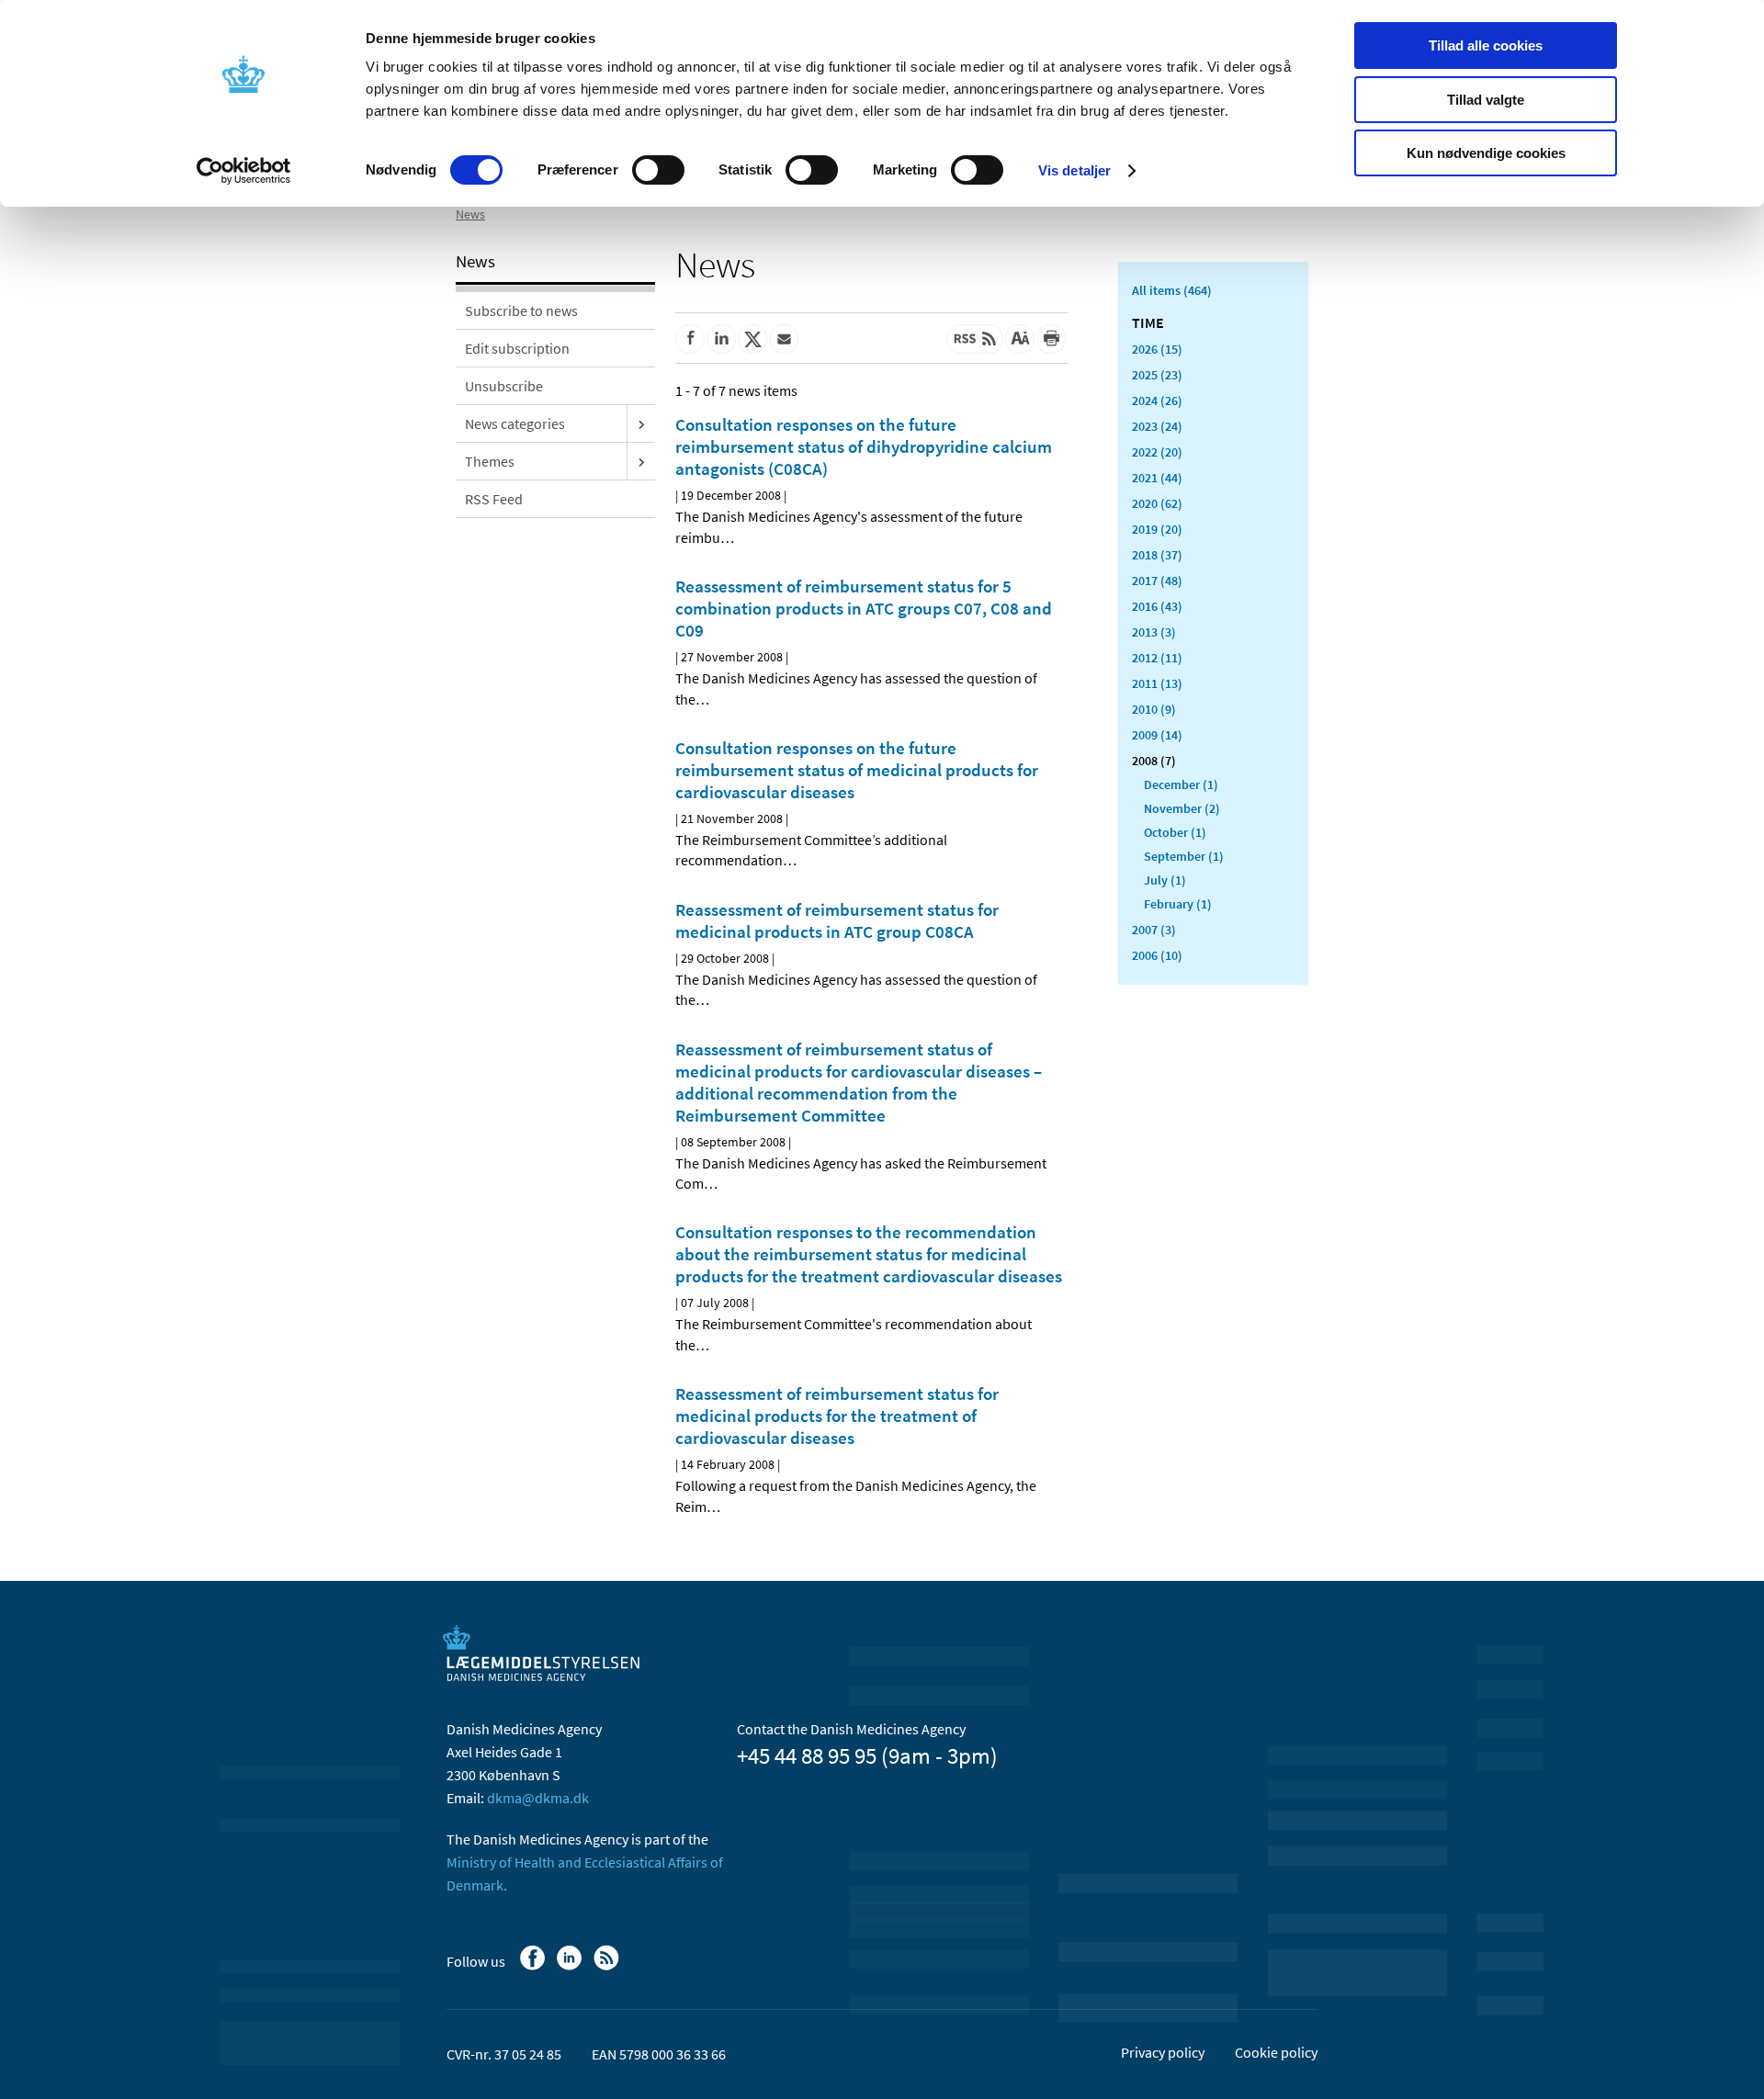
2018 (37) (1157, 555)
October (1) (1175, 832)
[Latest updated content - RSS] (975, 339)
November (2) (1182, 808)
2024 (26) (1157, 401)
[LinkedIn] (571, 1967)
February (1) (1178, 904)
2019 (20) (1157, 529)
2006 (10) (1157, 955)
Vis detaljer (1074, 170)
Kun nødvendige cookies (1486, 153)
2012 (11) (1157, 658)
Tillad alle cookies (1486, 45)
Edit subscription (517, 348)
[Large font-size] (1020, 339)
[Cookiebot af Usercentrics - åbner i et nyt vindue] (244, 171)
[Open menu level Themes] (641, 461)
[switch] (658, 170)
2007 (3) (1154, 930)
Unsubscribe (504, 386)
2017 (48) (1157, 581)
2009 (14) (1157, 735)
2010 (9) (1154, 709)
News (470, 214)
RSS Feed (494, 499)
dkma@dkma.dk (538, 1798)
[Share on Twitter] (752, 339)
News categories (515, 423)
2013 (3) (1154, 632)
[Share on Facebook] (690, 339)
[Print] (1051, 339)
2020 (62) (1157, 503)
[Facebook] (534, 1967)
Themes (490, 461)
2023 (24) (1157, 426)
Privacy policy (1163, 2052)
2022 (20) (1157, 452)
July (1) (1165, 880)
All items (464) (1172, 290)
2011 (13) (1157, 683)
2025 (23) (1157, 375)
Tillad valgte (1486, 100)
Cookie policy (1276, 2052)
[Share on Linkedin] (721, 339)
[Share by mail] (784, 339)
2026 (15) (1157, 349)
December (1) (1181, 784)
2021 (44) (1157, 478)
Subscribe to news (521, 310)
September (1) (1184, 856)
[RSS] (608, 1967)
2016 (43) (1157, 606)
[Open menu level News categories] (641, 423)
